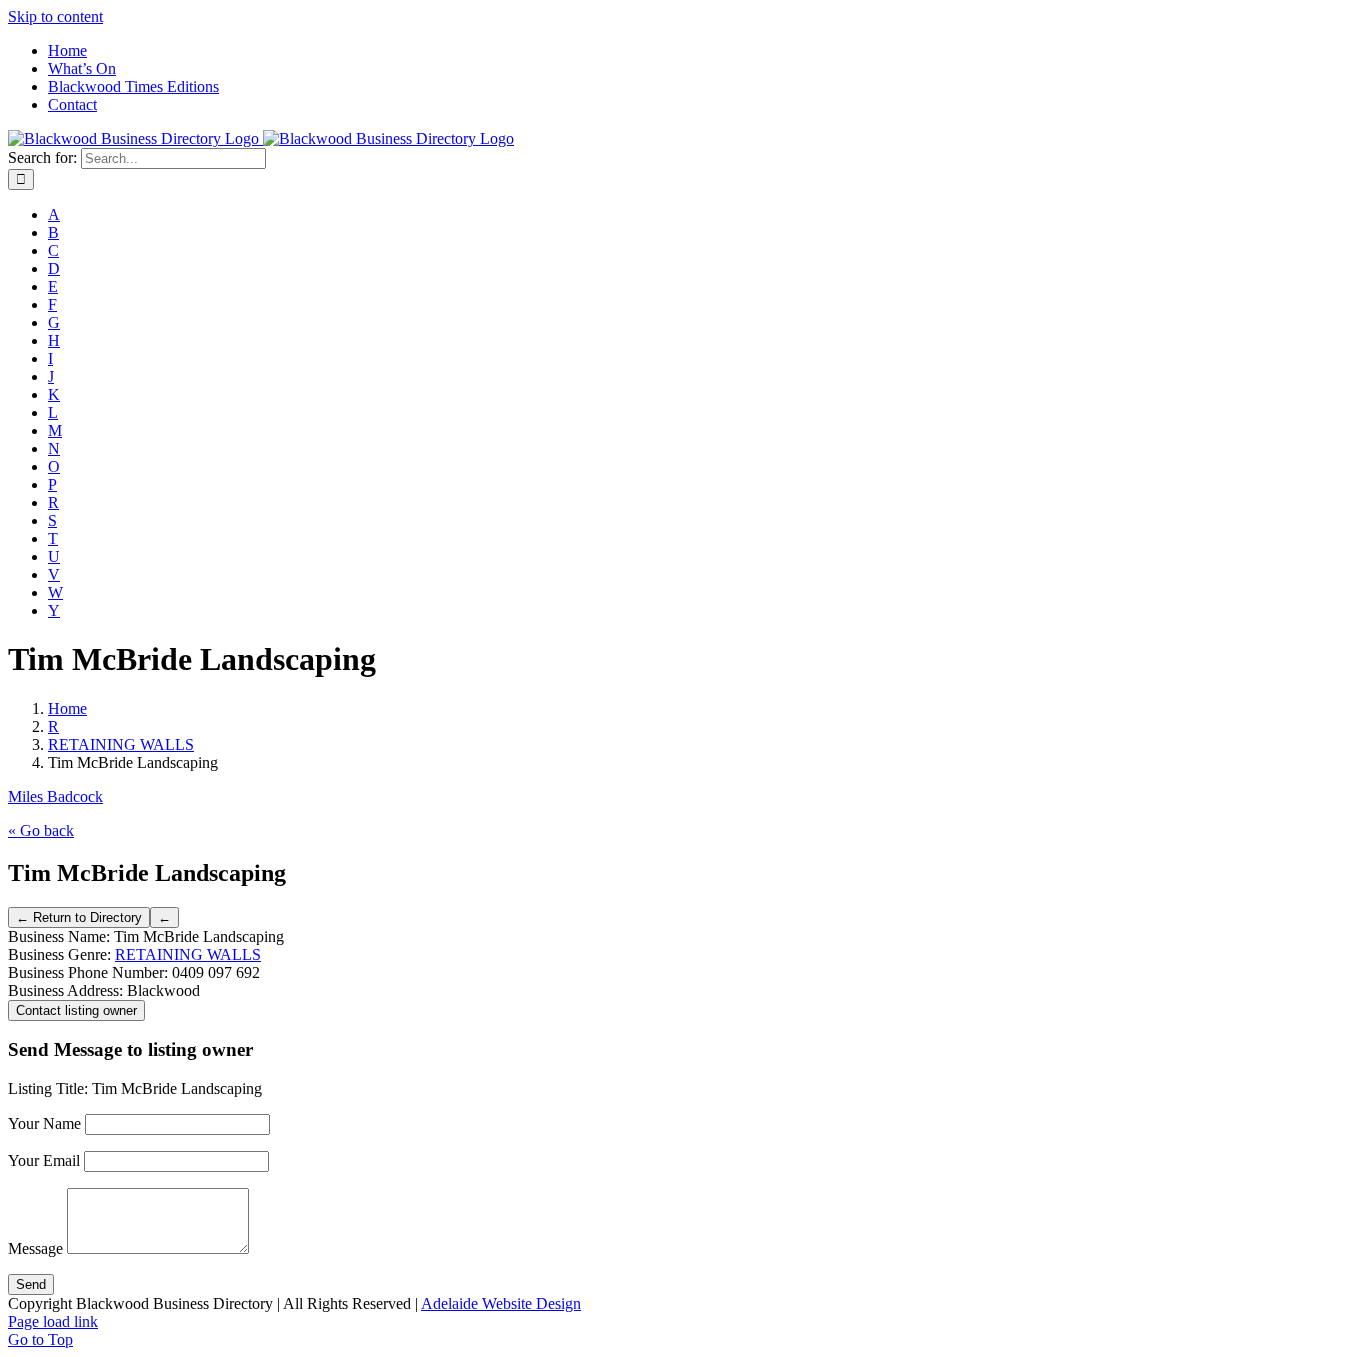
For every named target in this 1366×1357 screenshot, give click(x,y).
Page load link (53, 1321)
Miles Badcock (55, 796)
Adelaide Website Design (501, 1303)
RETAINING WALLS (188, 954)
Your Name (44, 1123)
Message (35, 1248)
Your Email (44, 1160)
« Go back (41, 830)
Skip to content (55, 16)
